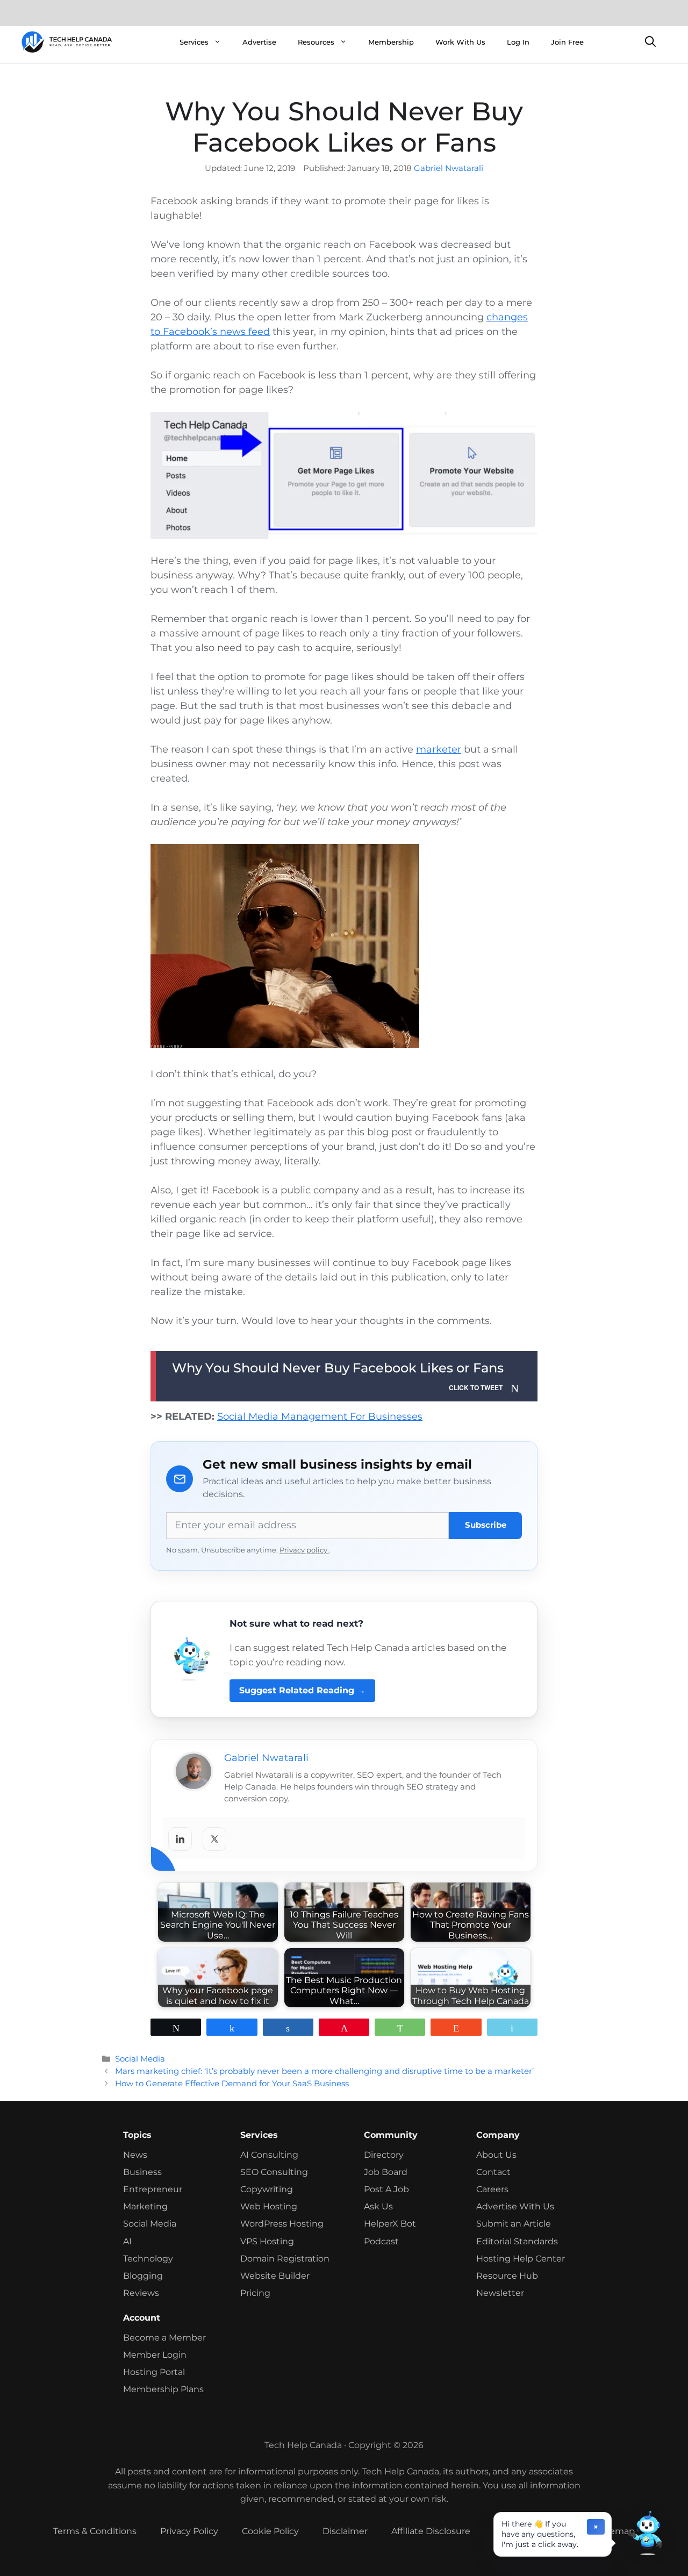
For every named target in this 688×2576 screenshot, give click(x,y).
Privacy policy (304, 1550)
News (135, 2155)
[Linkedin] (180, 1839)
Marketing (145, 2206)
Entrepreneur (153, 2189)
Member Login (155, 2355)
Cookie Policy (270, 2531)
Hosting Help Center (521, 2259)
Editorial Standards (517, 2241)
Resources (316, 42)
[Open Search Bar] (650, 42)
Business (142, 2172)
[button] (645, 2533)
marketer (439, 749)
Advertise (259, 42)
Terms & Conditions (95, 2531)
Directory (384, 2155)
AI (127, 2241)
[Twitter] (214, 1839)
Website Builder (275, 2276)
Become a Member (164, 2338)
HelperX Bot (390, 2224)
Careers (492, 2189)
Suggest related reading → (302, 1690)
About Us (496, 2155)
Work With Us (460, 42)
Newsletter (500, 2293)
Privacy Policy (189, 2531)
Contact (493, 2172)
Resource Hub (507, 2276)
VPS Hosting (267, 2241)
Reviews (141, 2293)
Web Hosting (269, 2206)
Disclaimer (345, 2531)
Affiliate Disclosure (431, 2531)
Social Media (140, 2059)
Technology (148, 2259)
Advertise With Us (515, 2206)
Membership (391, 42)
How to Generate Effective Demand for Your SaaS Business (232, 2083)
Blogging (143, 2276)
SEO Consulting (274, 2172)
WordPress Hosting (282, 2224)
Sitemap (617, 2531)
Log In (518, 42)
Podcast (381, 2241)
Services (194, 42)
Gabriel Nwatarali (449, 168)
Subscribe (486, 1525)
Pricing (255, 2293)
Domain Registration (285, 2259)
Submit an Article (514, 2224)
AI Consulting (269, 2155)
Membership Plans (163, 2389)
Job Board (386, 2172)
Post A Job (386, 2189)
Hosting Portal (154, 2372)
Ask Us (378, 2206)
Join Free (567, 42)
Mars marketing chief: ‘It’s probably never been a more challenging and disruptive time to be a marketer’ (324, 2071)
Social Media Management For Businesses (320, 1416)
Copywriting (267, 2189)
